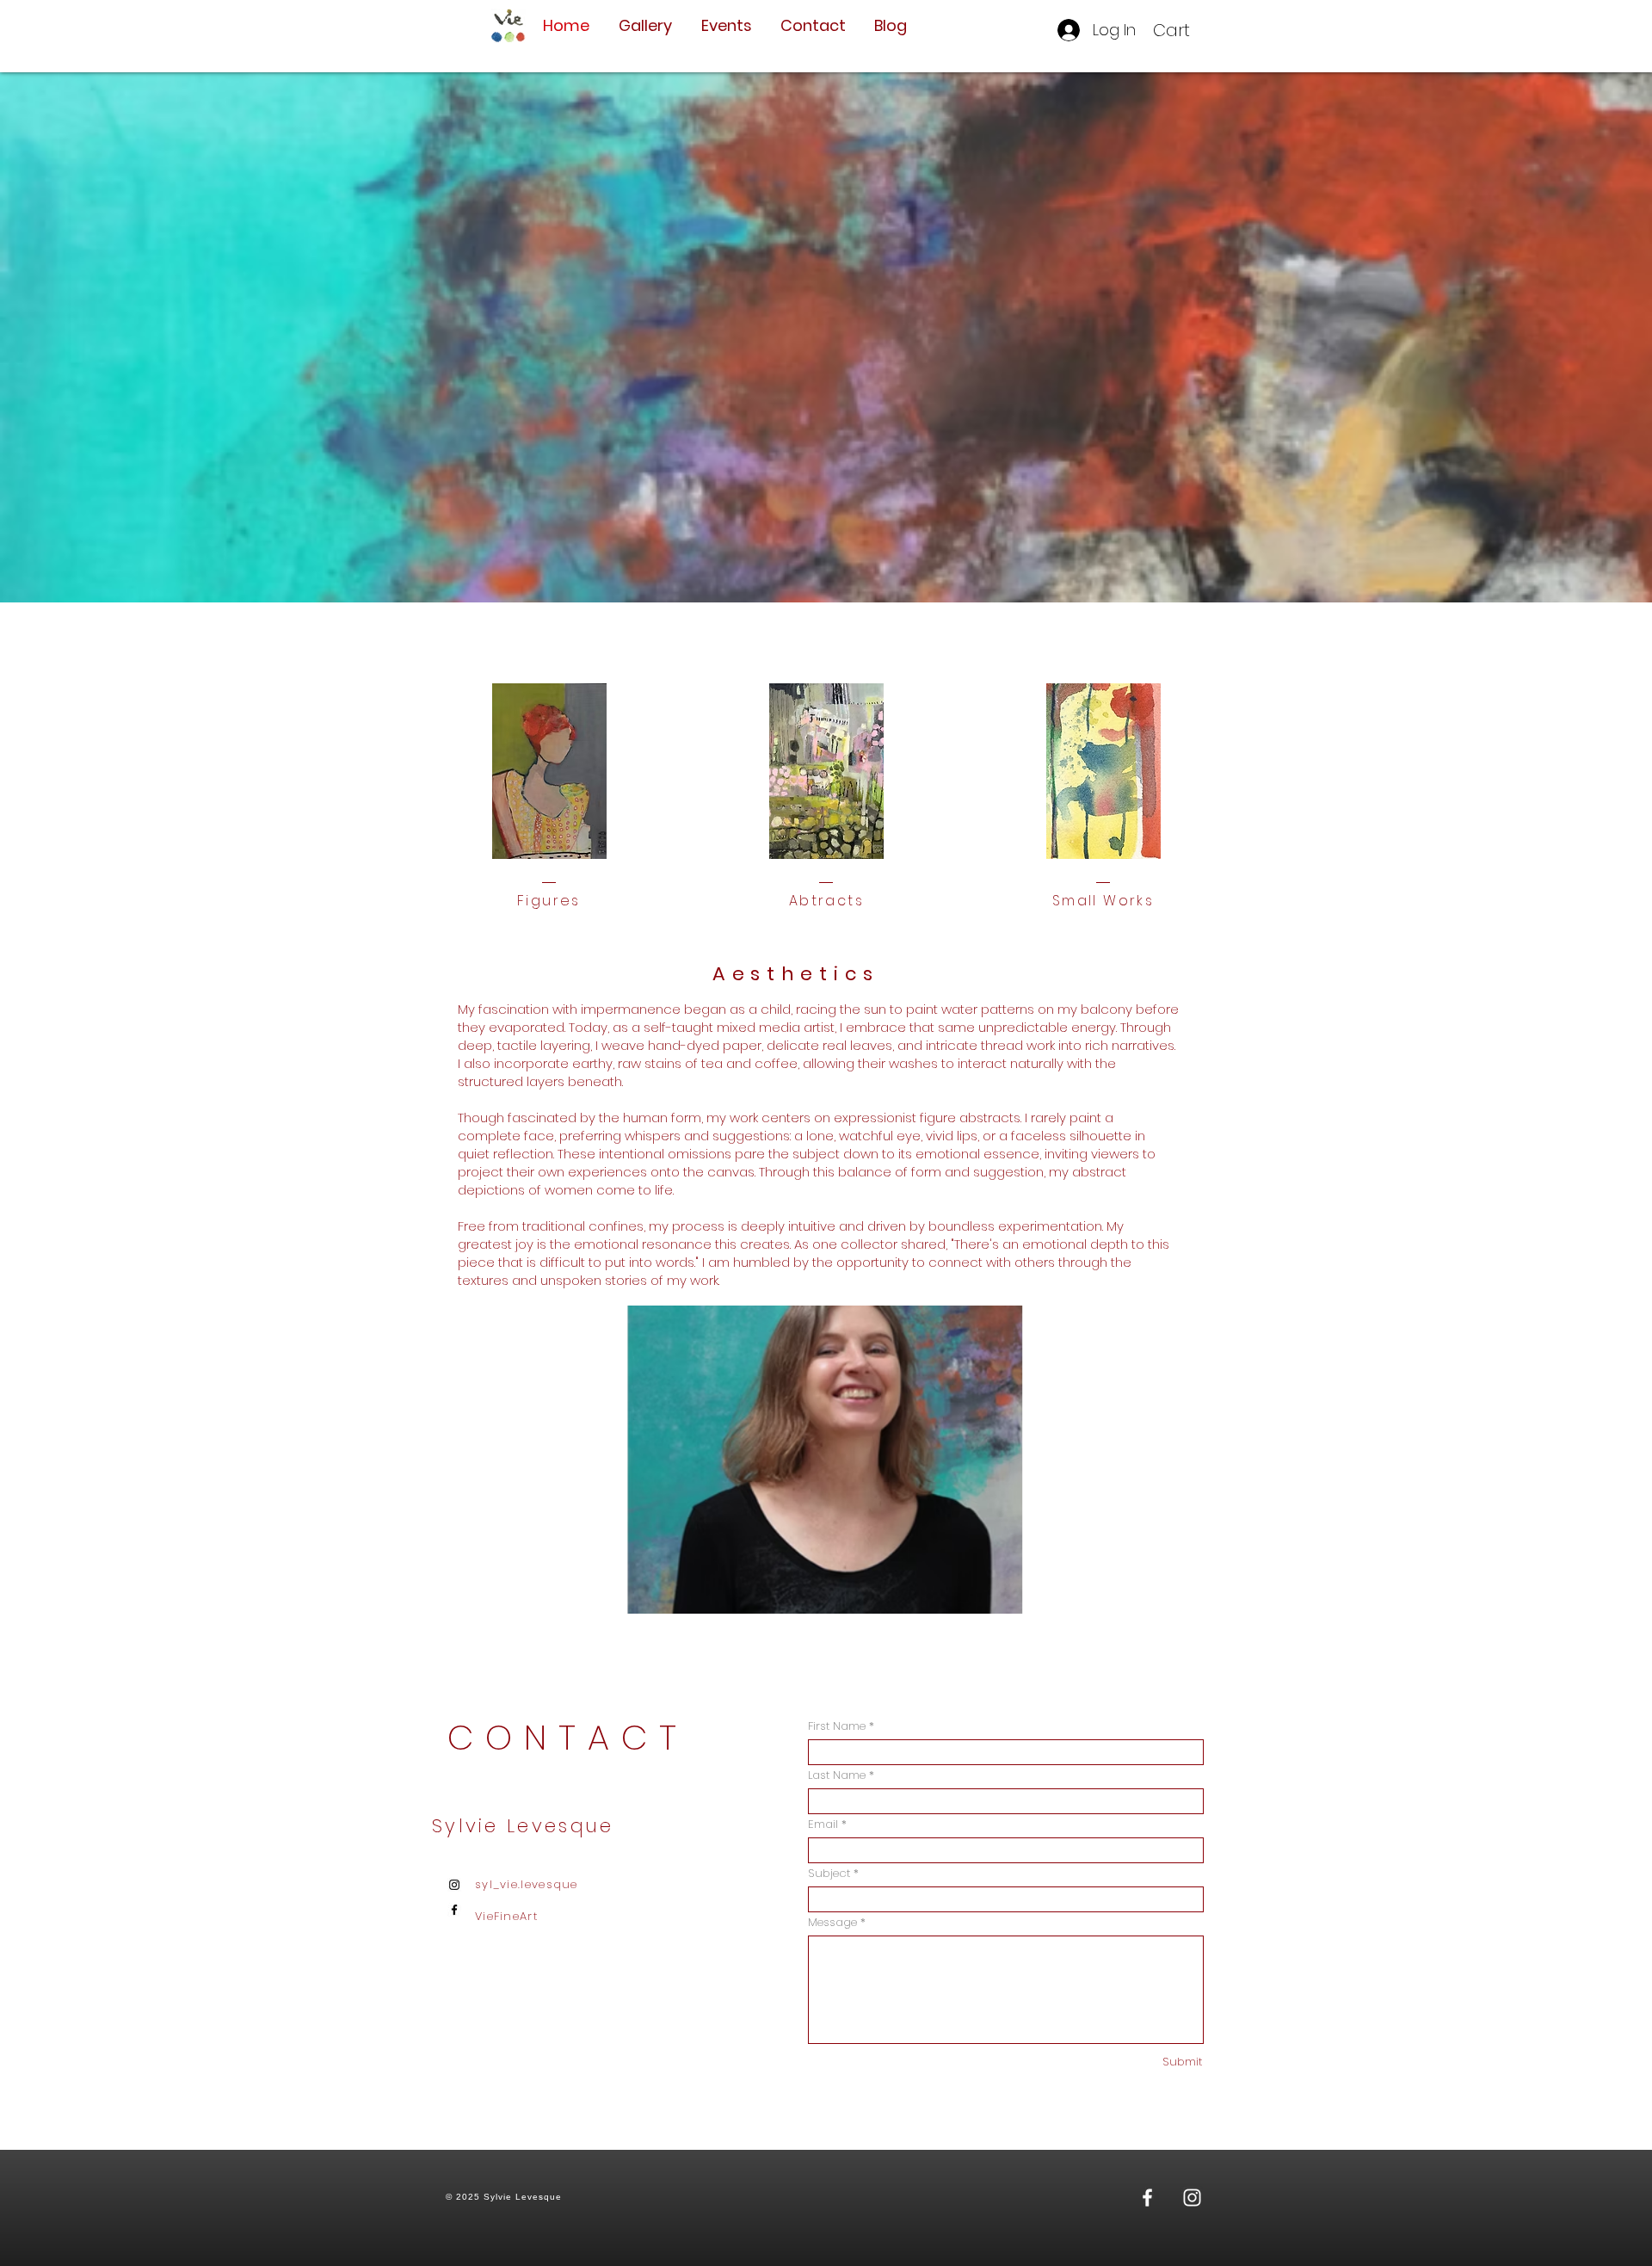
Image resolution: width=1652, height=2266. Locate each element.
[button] (1184, 31)
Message (832, 1922)
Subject (829, 1873)
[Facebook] (454, 1910)
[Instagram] (454, 1885)
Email (823, 1824)
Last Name (837, 1775)
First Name (837, 1726)
